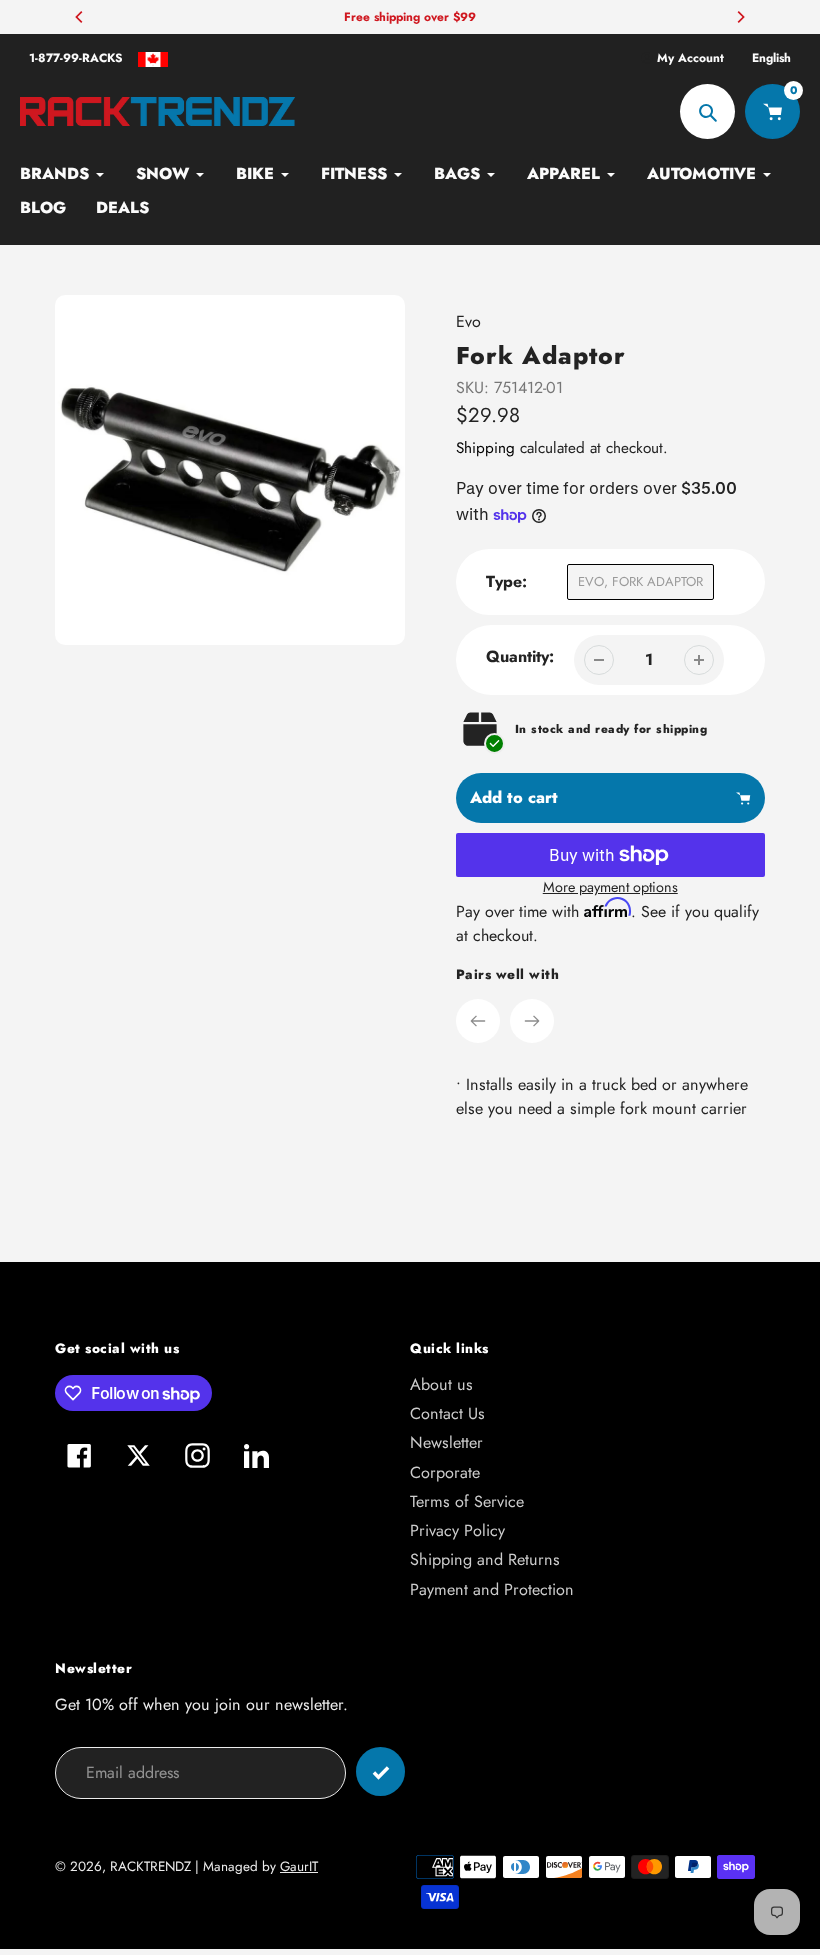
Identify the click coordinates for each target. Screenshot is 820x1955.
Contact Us (447, 1413)
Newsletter (446, 1442)
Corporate (445, 1472)
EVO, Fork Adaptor (640, 581)
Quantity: (520, 656)
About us (441, 1384)
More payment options (610, 887)
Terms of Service (467, 1501)
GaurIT (299, 1866)
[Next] (740, 17)
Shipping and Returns (485, 1559)
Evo (468, 321)
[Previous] (80, 17)
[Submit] (380, 1771)
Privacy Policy (457, 1530)
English (771, 58)
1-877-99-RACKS (76, 58)
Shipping (485, 448)
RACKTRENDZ (150, 1866)
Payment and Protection (492, 1589)
